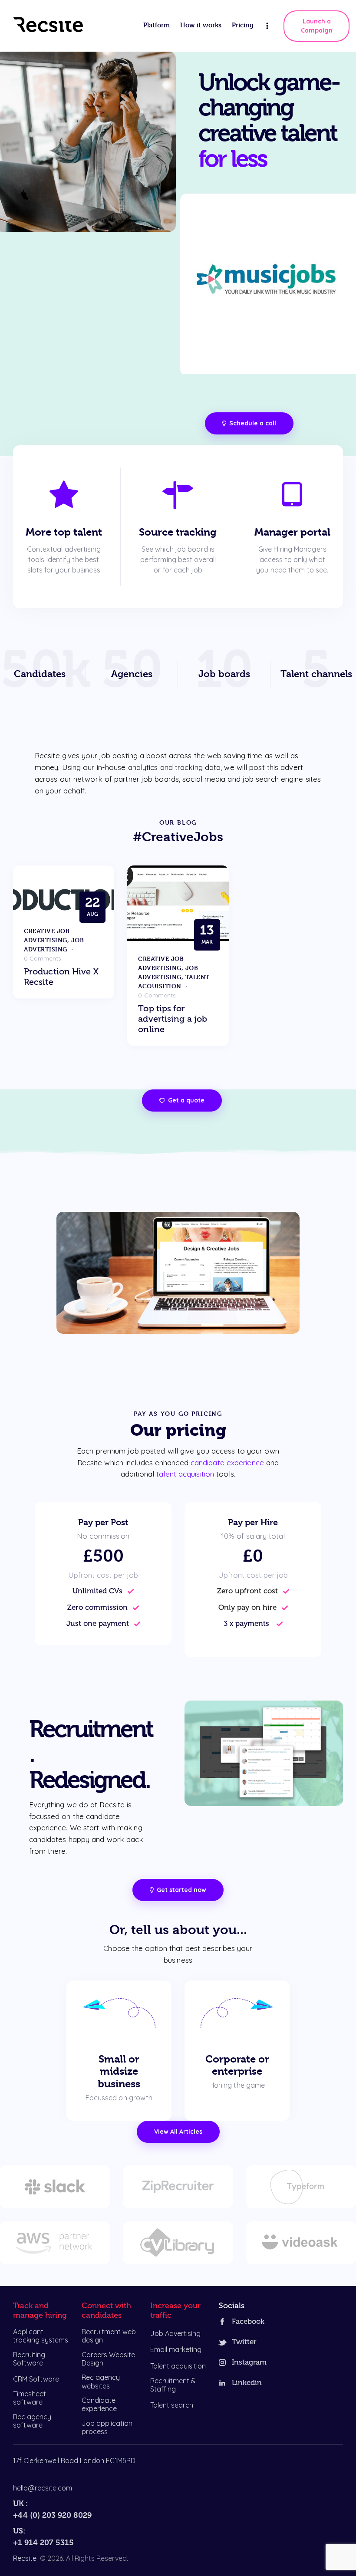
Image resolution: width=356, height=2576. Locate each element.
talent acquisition (185, 1474)
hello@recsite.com (43, 2488)
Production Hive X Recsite (61, 977)
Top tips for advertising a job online (173, 1019)
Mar (207, 934)
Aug (92, 906)
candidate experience (227, 1462)
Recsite (25, 2558)
